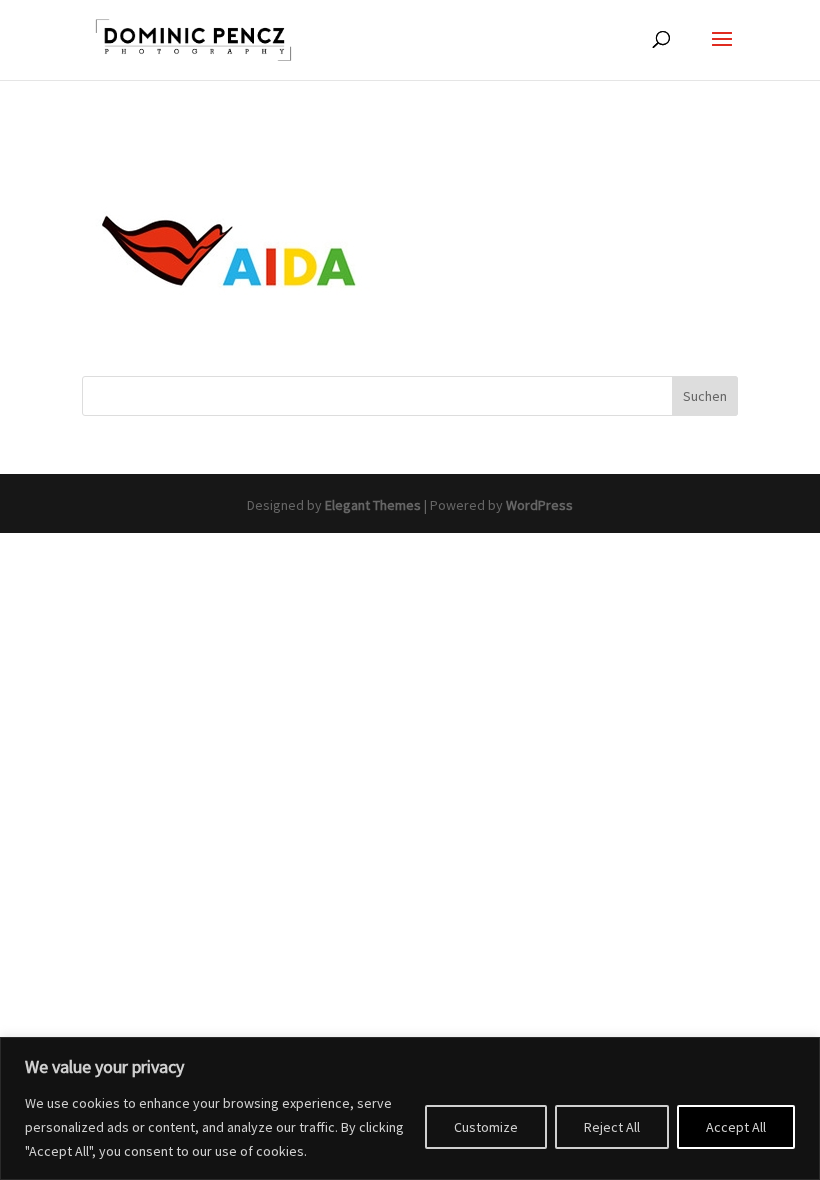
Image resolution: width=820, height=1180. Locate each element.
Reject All (612, 1127)
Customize (486, 1127)
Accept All (736, 1127)
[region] (410, 1108)
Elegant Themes (373, 505)
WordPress (539, 505)
